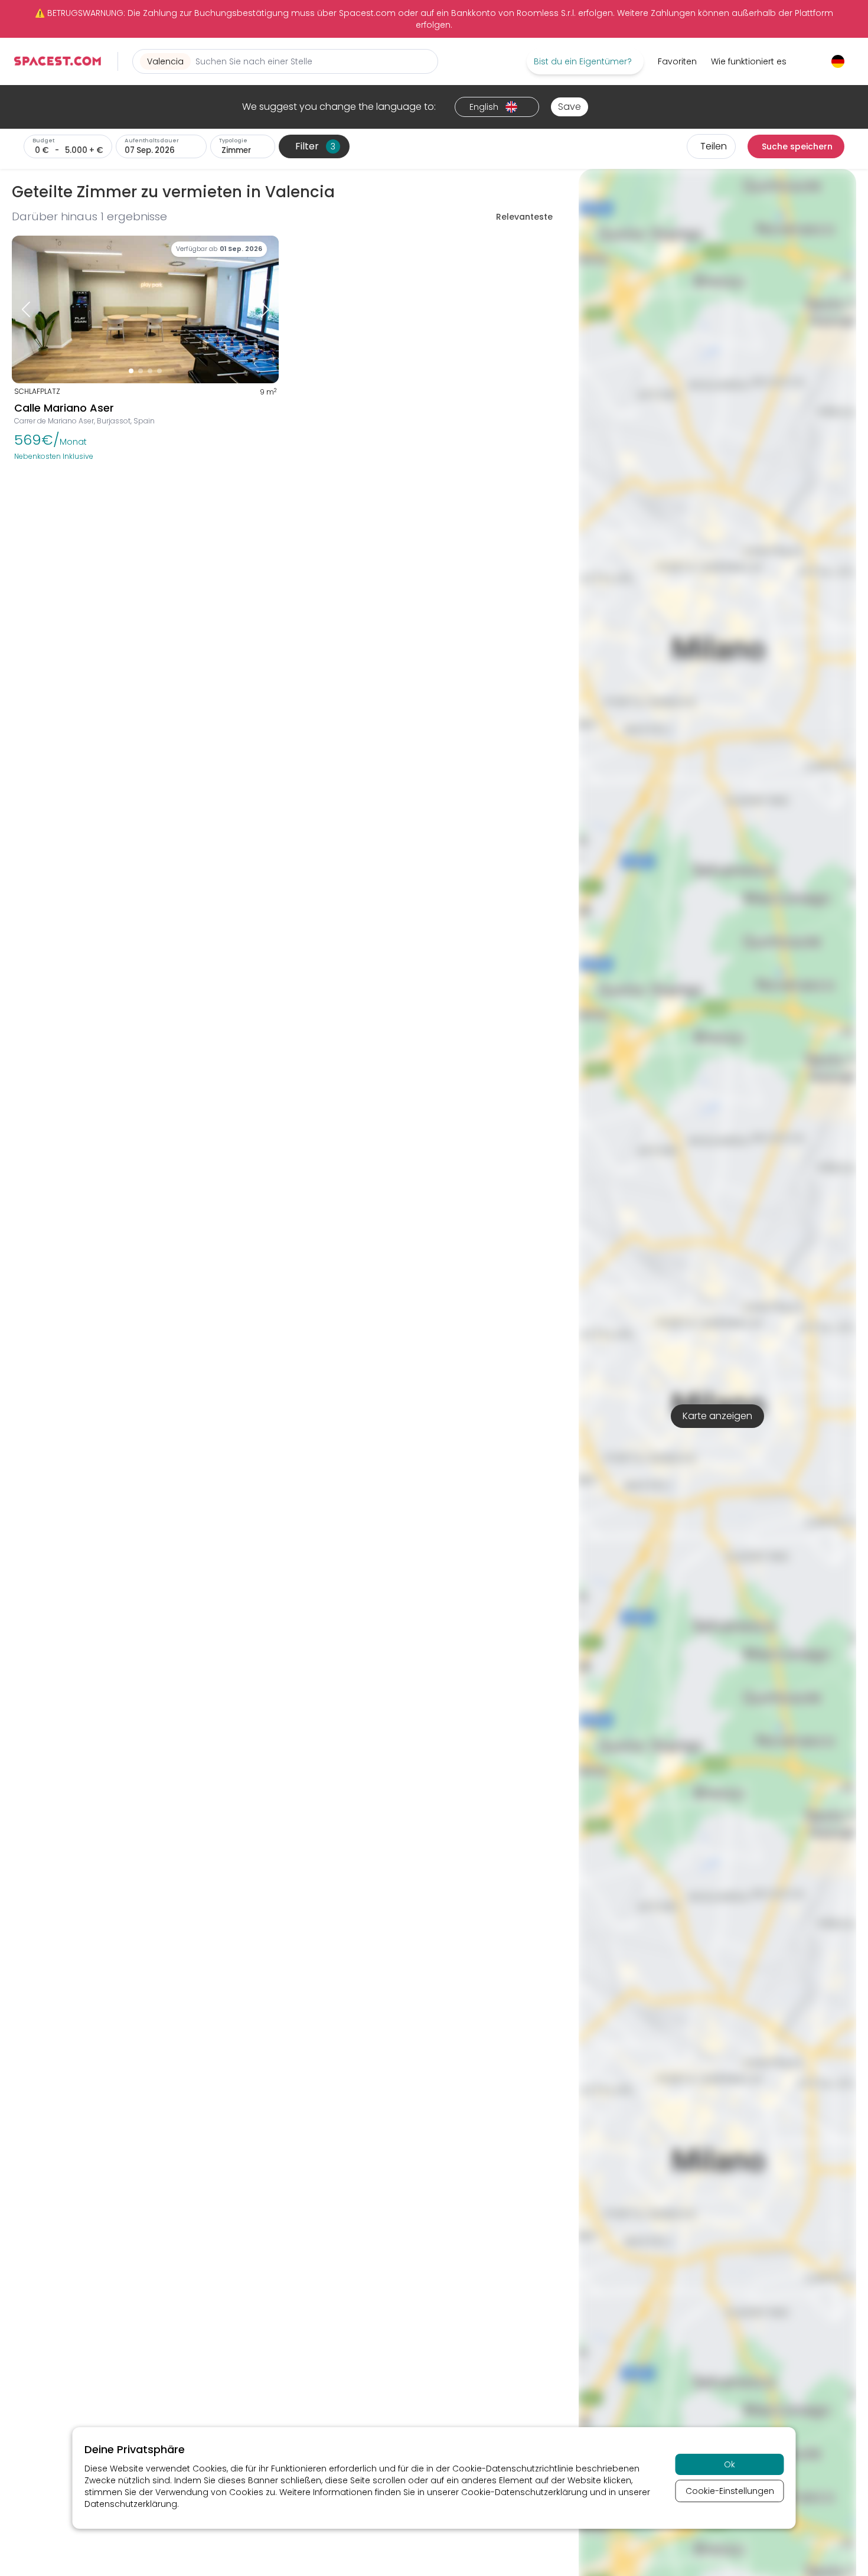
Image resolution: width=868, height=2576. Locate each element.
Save (570, 107)
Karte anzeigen (717, 1416)
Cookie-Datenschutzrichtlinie (513, 2469)
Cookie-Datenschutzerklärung (524, 2492)
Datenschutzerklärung (131, 2504)
